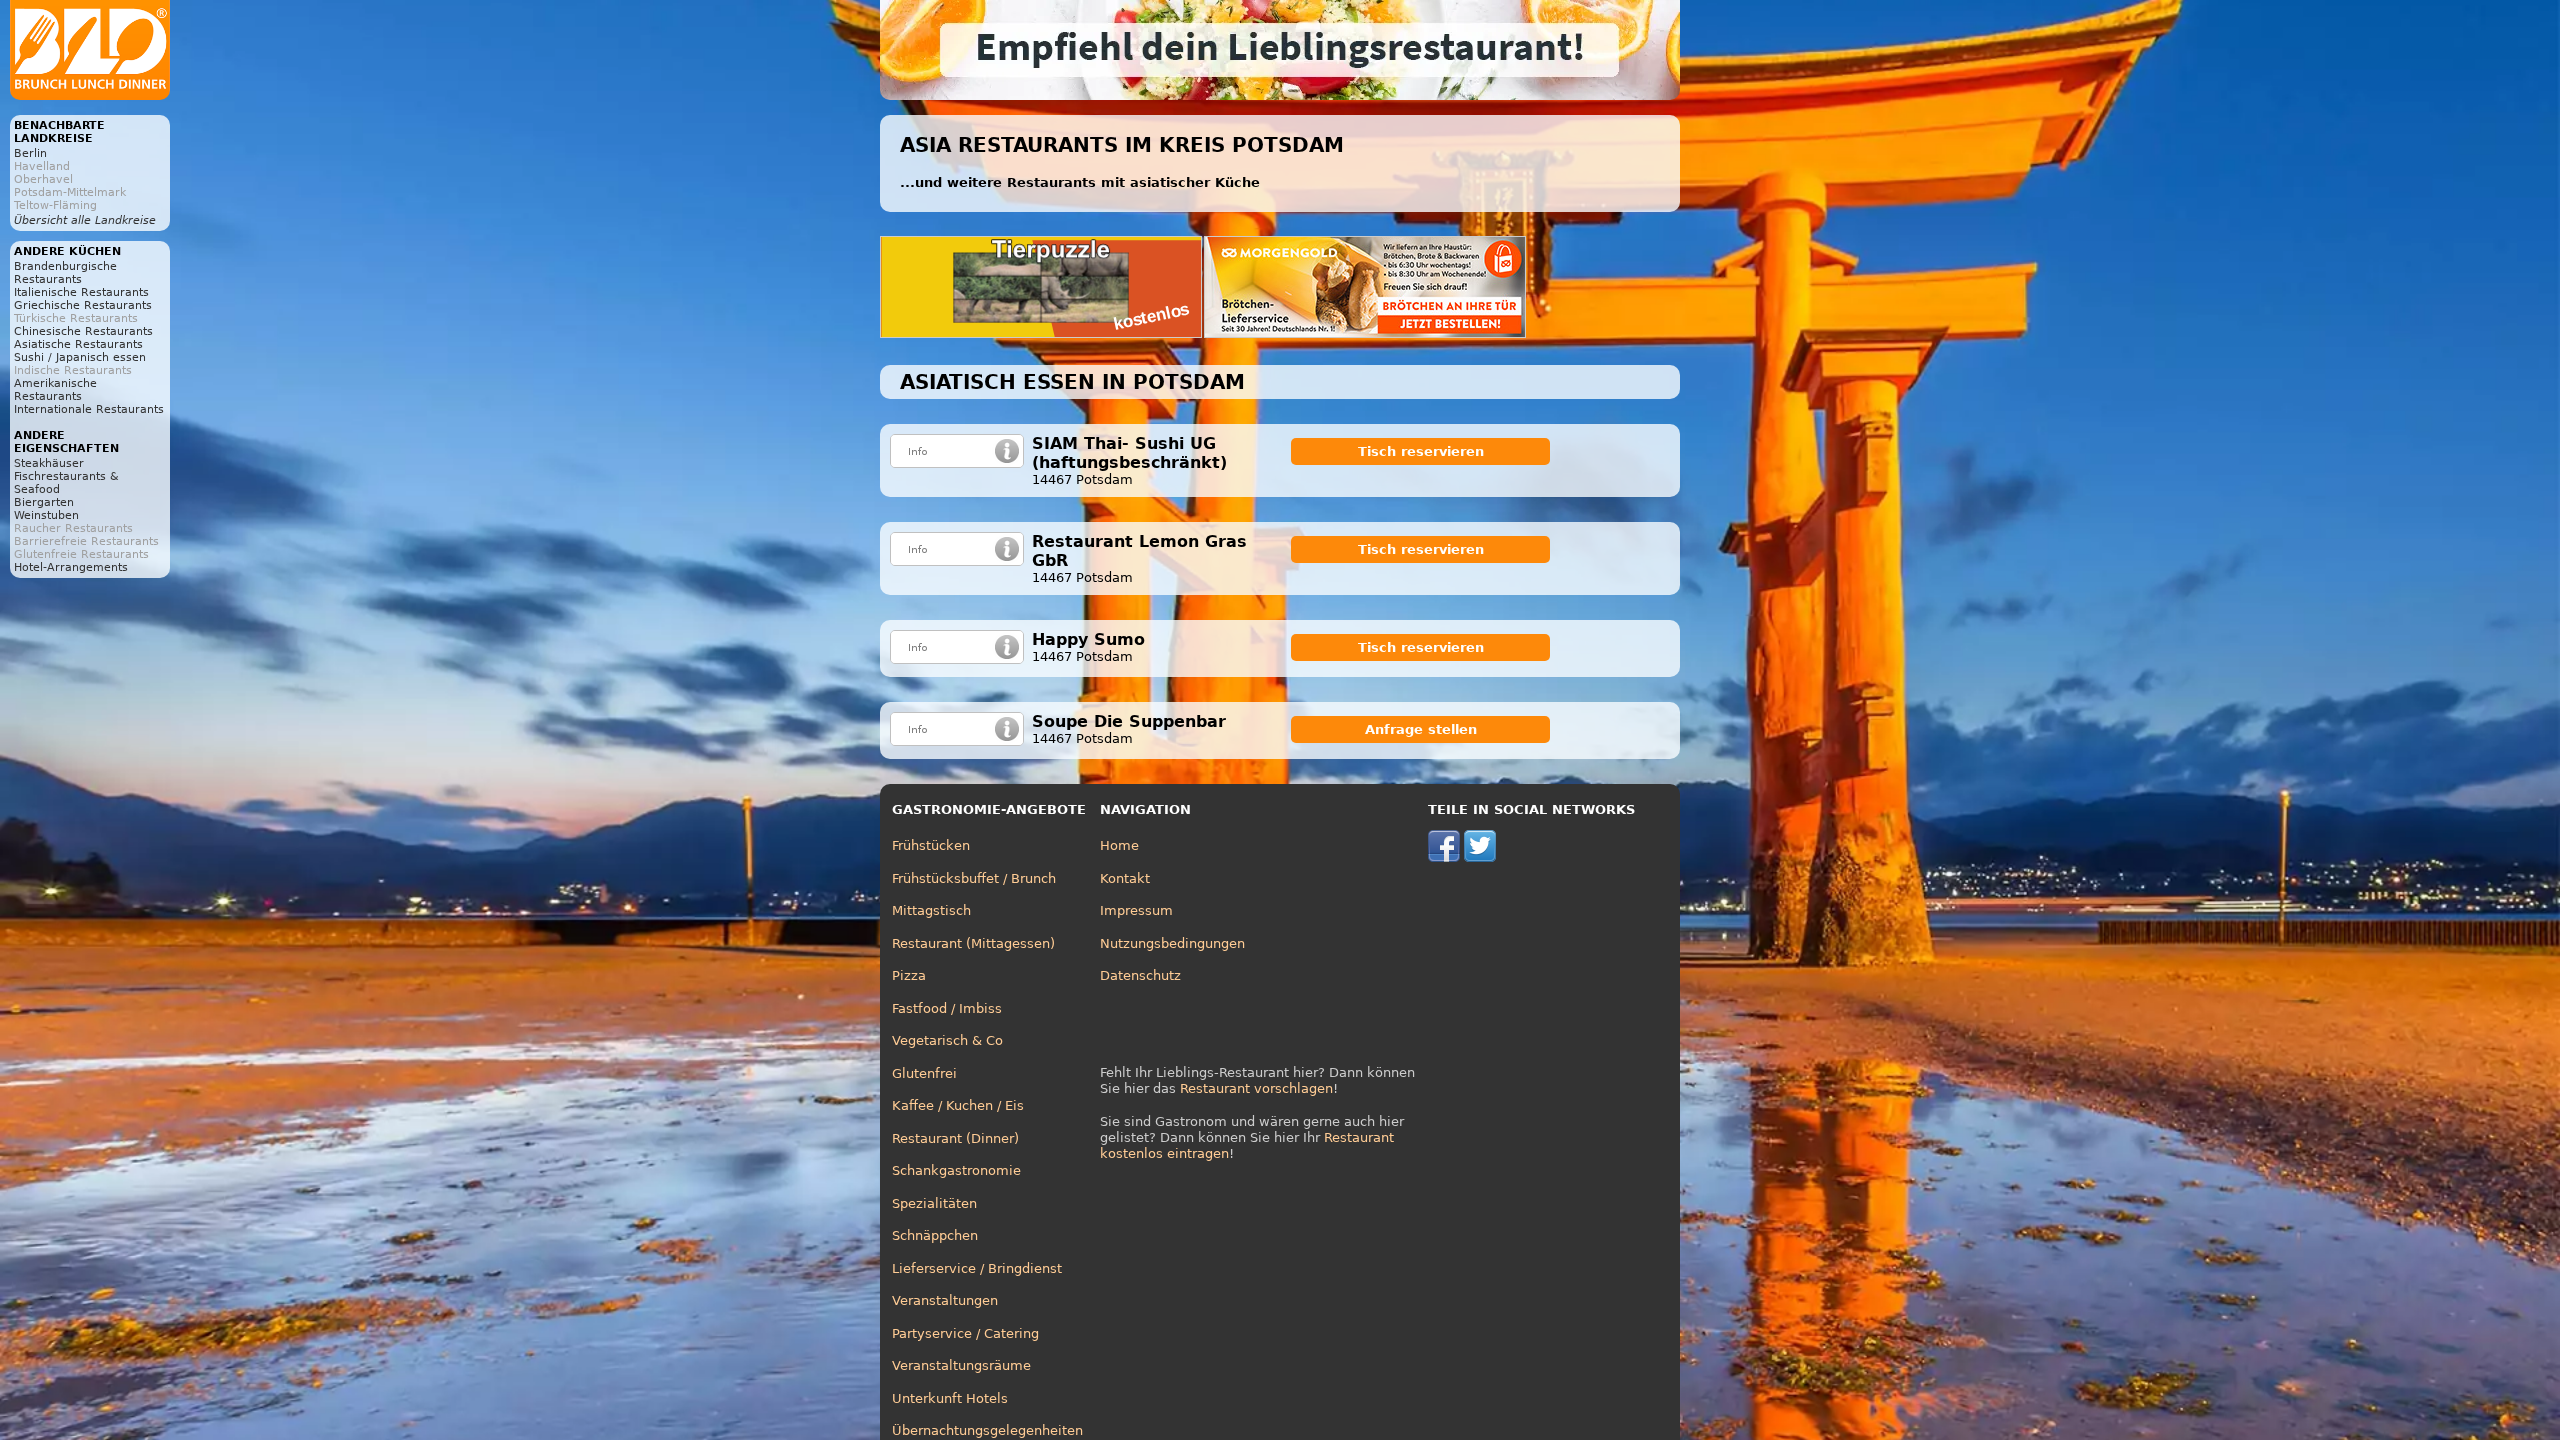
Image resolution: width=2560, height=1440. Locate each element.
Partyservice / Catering (965, 1333)
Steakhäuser (49, 463)
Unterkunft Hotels (950, 1398)
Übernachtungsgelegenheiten (987, 1430)
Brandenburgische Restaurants (65, 273)
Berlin (30, 153)
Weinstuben (46, 515)
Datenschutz (1140, 975)
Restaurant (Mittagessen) (973, 943)
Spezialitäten (934, 1203)
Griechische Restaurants (83, 305)
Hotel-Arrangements (71, 567)
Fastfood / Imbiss (947, 1008)
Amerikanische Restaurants (55, 390)
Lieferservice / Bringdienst (977, 1268)
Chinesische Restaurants (83, 331)
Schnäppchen (935, 1235)
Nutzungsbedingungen (1172, 943)
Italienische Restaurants (81, 292)
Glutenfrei (924, 1073)
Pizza (909, 975)
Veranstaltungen (945, 1300)
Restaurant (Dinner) (955, 1138)
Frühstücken (931, 845)
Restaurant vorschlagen (1256, 1088)
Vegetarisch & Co (947, 1040)
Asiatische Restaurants (78, 344)
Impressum (1136, 910)
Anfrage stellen (1421, 729)
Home (1119, 845)
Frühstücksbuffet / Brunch (974, 878)
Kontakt (1125, 878)
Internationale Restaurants (89, 409)
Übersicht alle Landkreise (85, 220)
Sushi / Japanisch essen (80, 357)
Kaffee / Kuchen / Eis (958, 1105)
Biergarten (44, 502)
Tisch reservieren (1421, 451)
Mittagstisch (931, 910)
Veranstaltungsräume (961, 1365)
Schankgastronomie (956, 1170)
